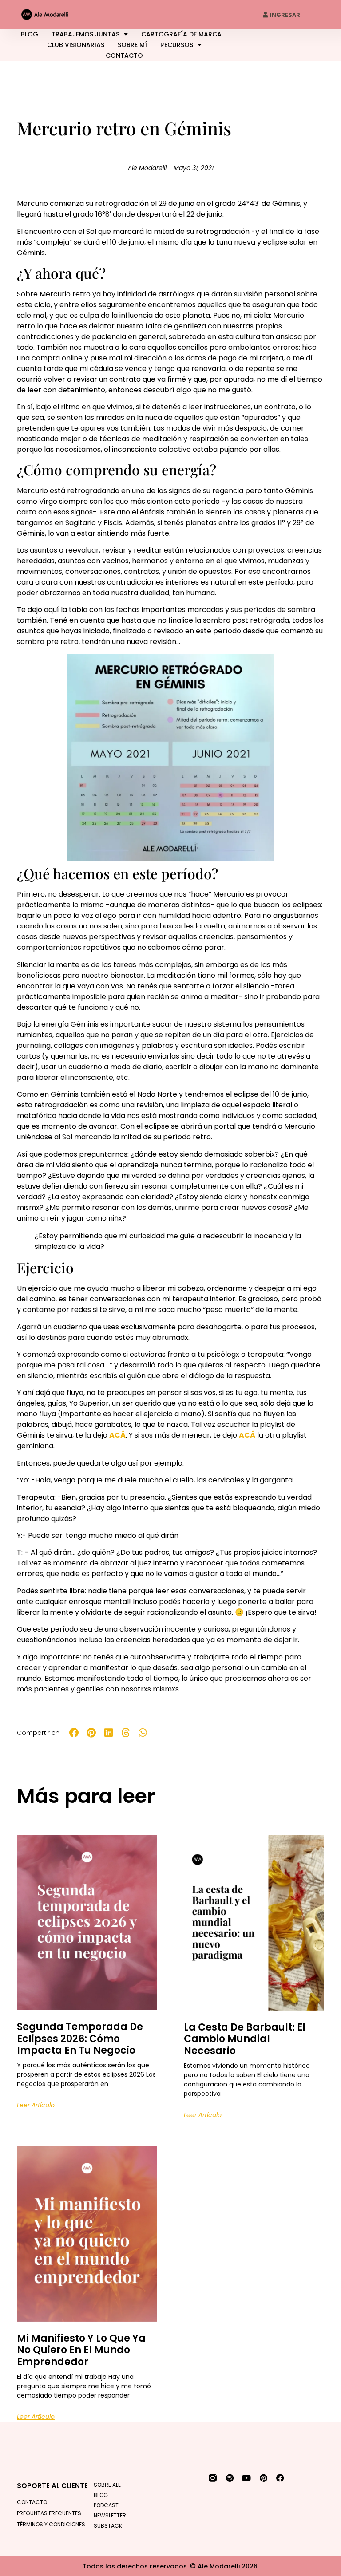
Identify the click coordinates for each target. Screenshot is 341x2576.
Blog (30, 34)
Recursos (177, 45)
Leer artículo (36, 2105)
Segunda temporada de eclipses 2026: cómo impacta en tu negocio (80, 2039)
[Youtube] (246, 2478)
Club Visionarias (76, 45)
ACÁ (117, 1435)
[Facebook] (280, 2478)
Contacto (124, 55)
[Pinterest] (263, 2478)
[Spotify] (230, 2478)
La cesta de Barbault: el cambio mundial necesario (245, 2039)
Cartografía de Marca (181, 34)
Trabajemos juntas (85, 34)
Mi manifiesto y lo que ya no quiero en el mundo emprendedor (81, 2350)
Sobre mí (132, 45)
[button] (74, 1733)
